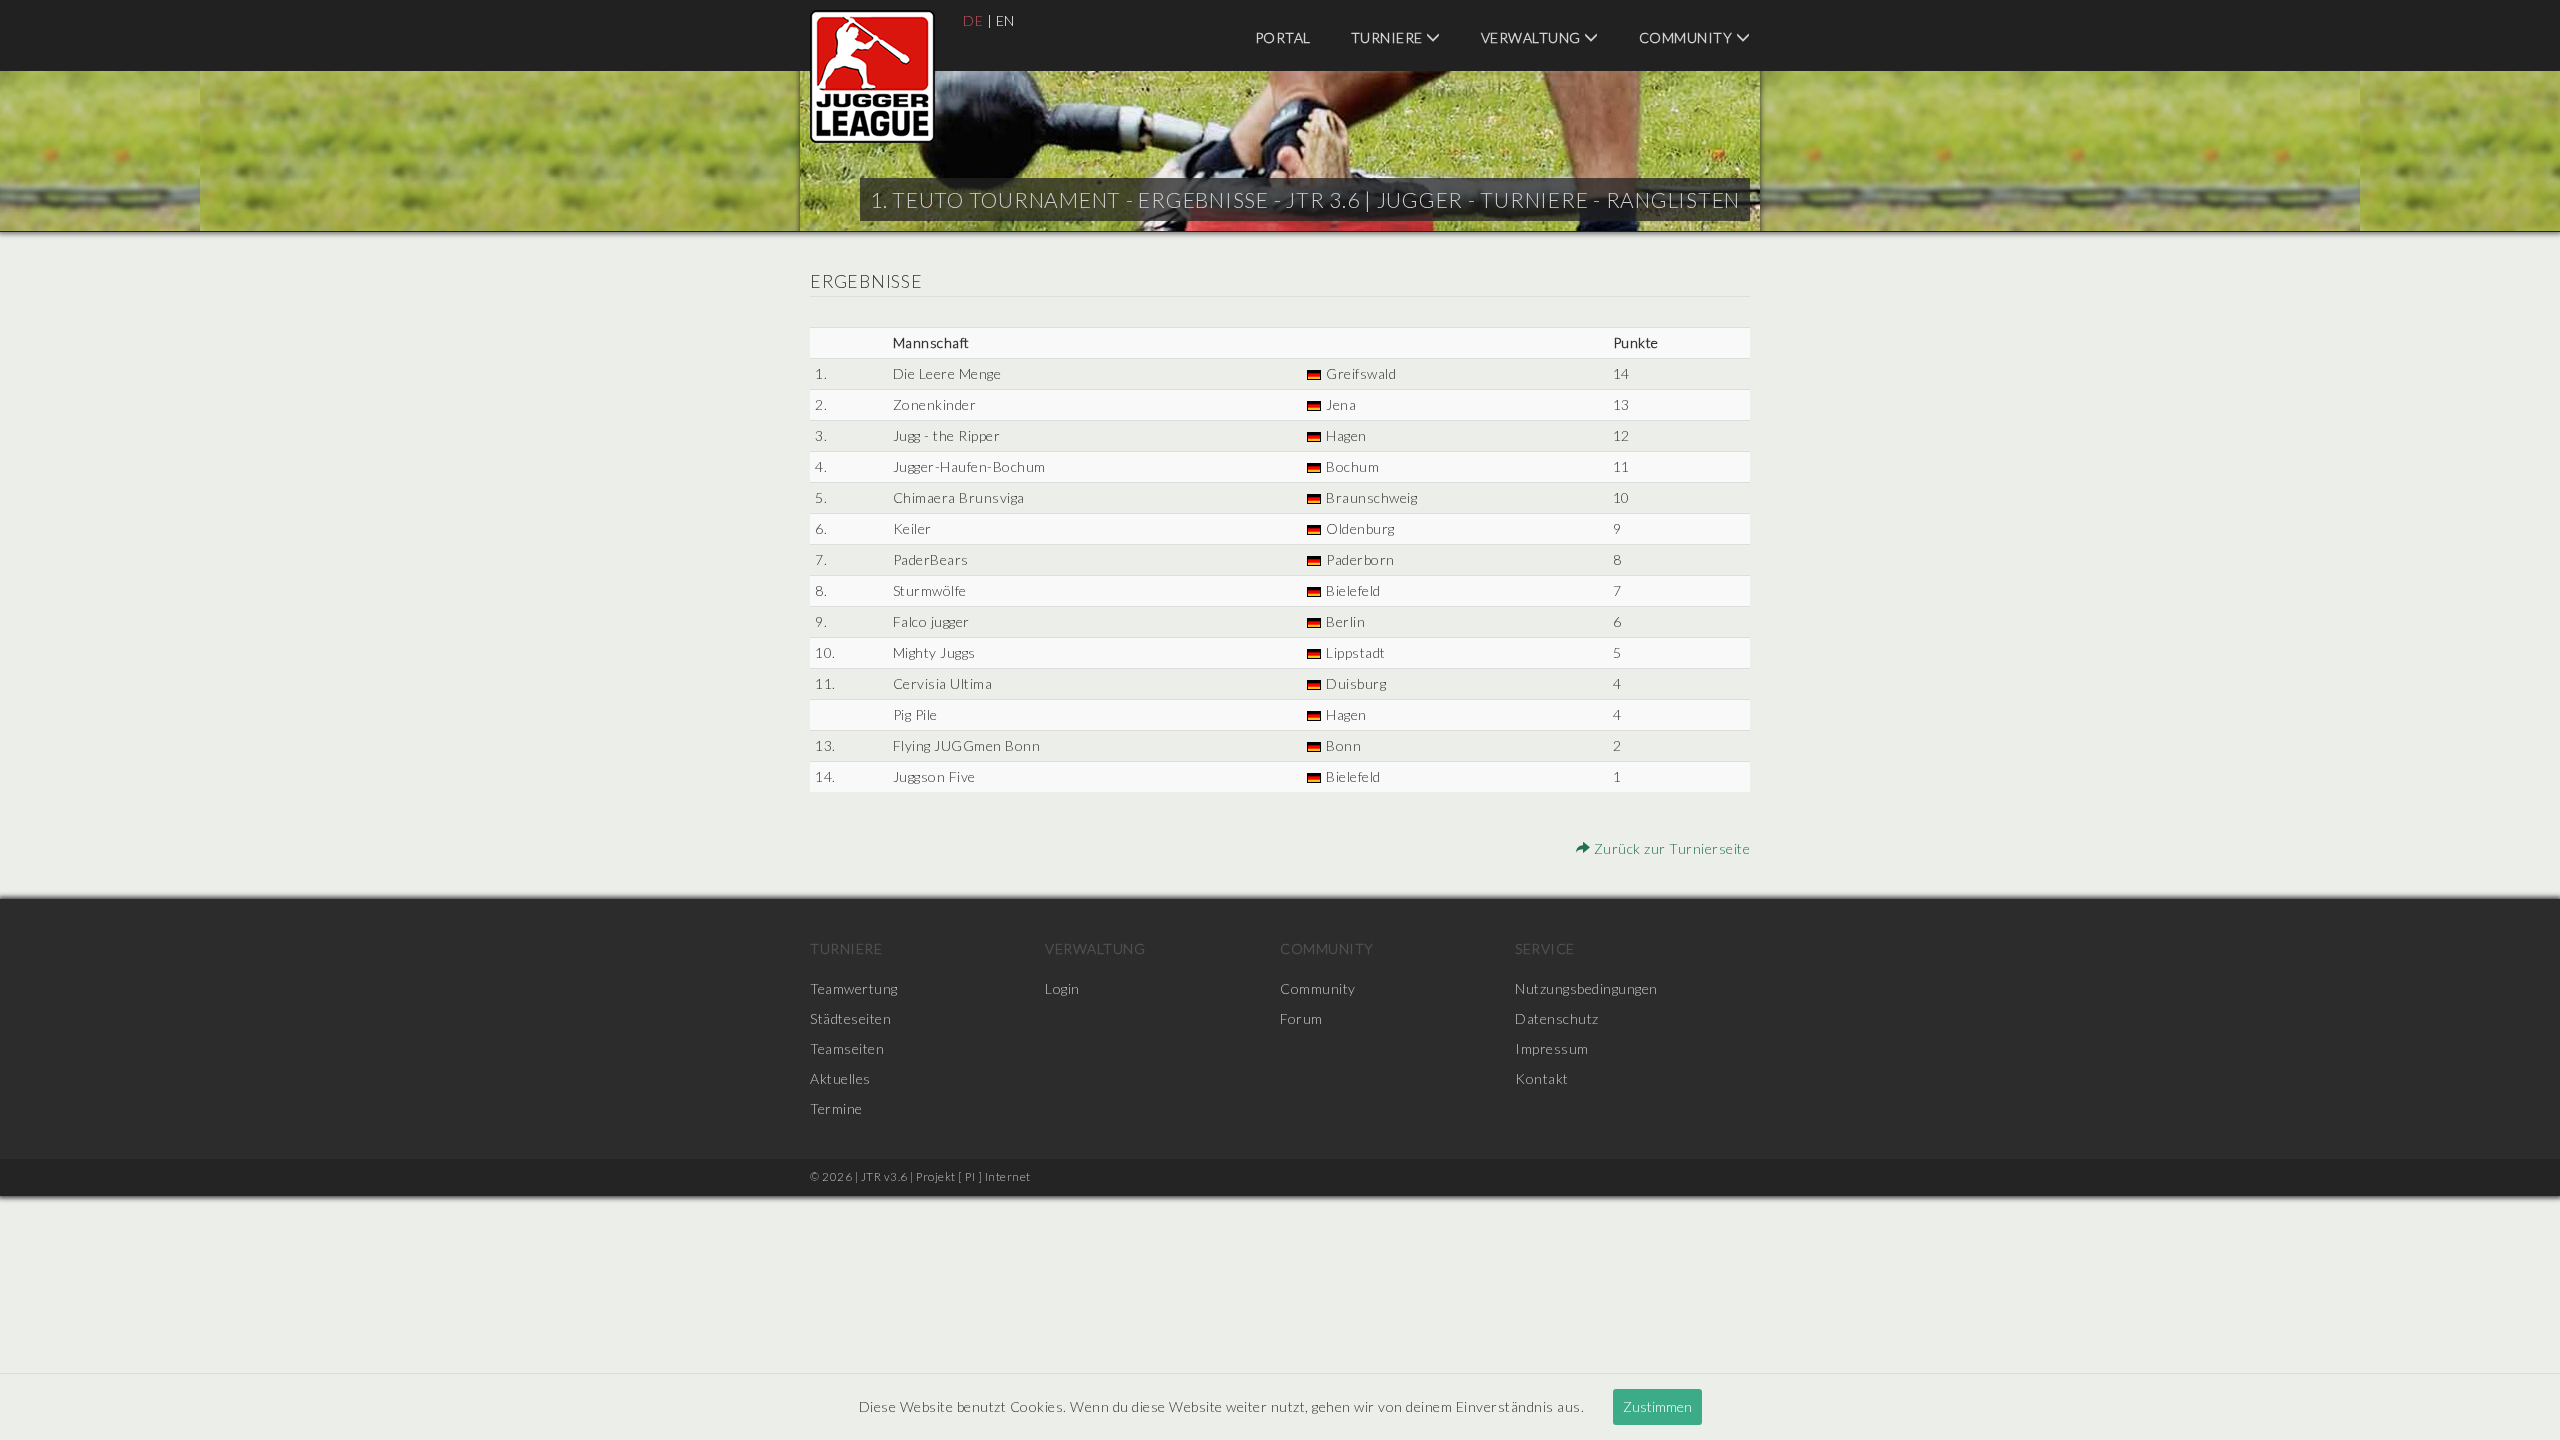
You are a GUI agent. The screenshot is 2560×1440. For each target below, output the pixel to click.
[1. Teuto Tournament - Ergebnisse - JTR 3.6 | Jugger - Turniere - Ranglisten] (872, 76)
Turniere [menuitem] (1389, 37)
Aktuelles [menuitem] (840, 1078)
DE (973, 20)
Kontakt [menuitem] (1542, 1078)
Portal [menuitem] (1283, 37)
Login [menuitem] (1062, 988)
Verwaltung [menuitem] (1533, 37)
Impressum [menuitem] (1552, 1048)
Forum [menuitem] (1301, 1018)
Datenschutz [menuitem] (1557, 1018)
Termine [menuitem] (836, 1108)
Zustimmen (1657, 1406)
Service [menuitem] (1545, 948)
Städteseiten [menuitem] (850, 1018)
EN (1005, 20)
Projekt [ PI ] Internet (973, 1176)
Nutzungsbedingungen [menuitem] (1586, 988)
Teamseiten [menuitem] (847, 1048)
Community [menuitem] (1687, 37)
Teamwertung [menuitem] (854, 988)
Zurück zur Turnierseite (1670, 848)
